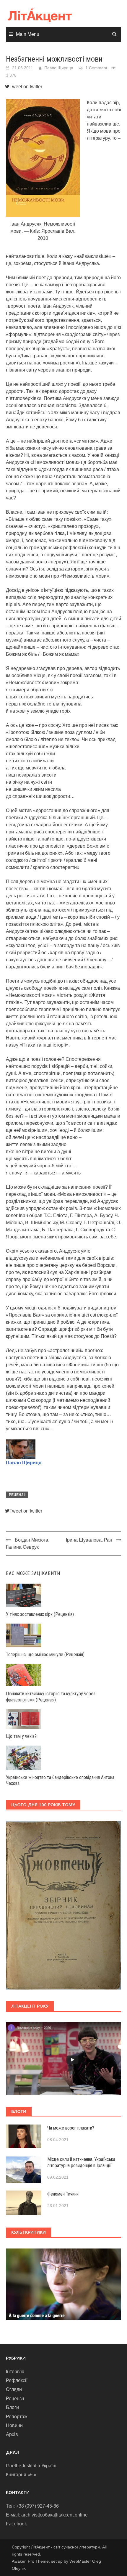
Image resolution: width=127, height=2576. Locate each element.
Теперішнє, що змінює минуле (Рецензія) (45, 1655)
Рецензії (17, 1495)
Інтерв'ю (15, 2372)
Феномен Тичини (63, 2194)
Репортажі (17, 2417)
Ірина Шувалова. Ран (89, 1540)
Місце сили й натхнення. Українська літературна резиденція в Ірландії (81, 2162)
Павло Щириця (59, 68)
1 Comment (96, 68)
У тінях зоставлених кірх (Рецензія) (40, 1614)
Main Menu (28, 34)
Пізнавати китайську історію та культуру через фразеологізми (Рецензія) (51, 1697)
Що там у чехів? (21, 1736)
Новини (14, 2425)
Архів (12, 2434)
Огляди (14, 2389)
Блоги (12, 2407)
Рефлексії (17, 2380)
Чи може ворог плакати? (71, 2128)
